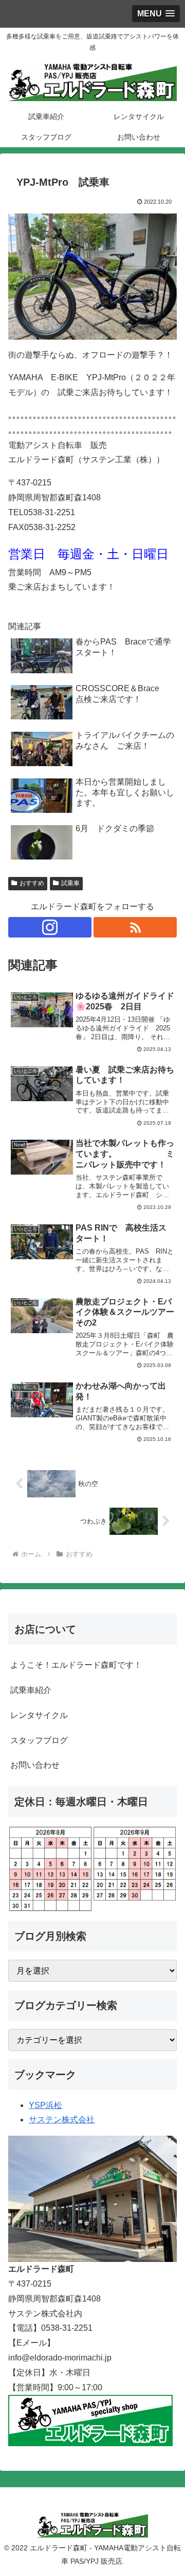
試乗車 (70, 883)
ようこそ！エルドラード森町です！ (76, 1665)
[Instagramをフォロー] (50, 927)
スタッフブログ (39, 1740)
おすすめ (32, 883)
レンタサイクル (39, 1715)
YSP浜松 (45, 2105)
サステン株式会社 (62, 2120)
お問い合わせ (35, 1765)
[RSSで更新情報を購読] (135, 927)
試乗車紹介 (31, 1690)
